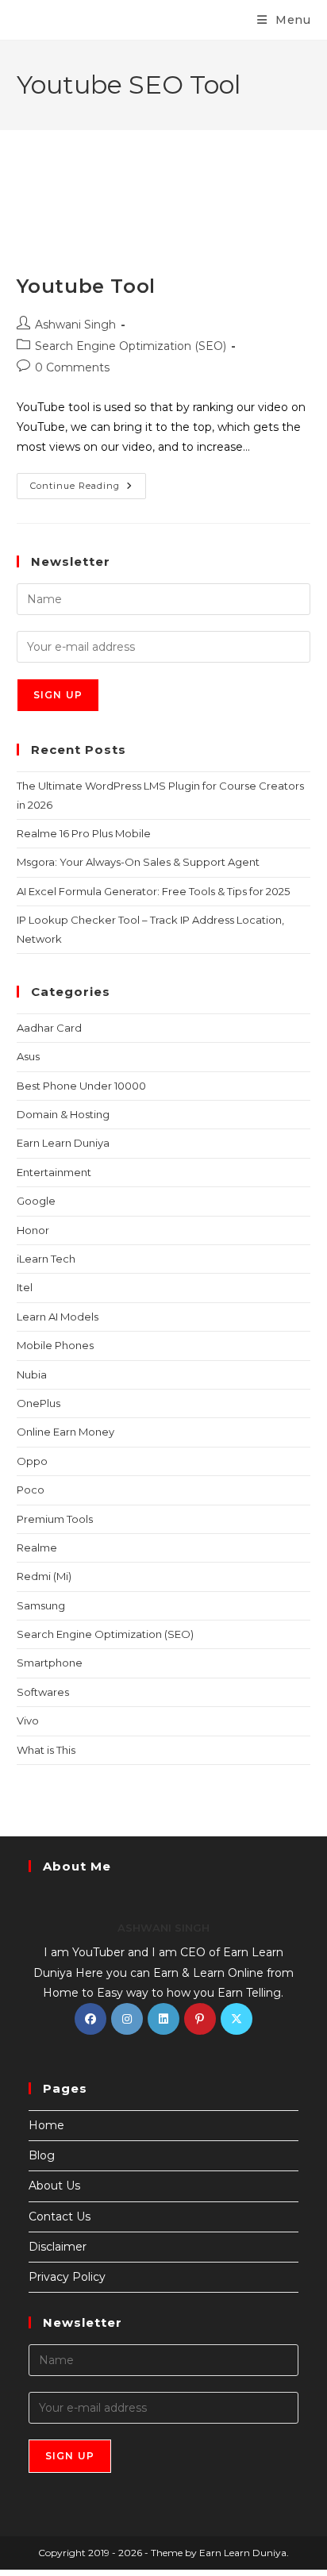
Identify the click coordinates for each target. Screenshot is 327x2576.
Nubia (32, 1375)
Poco (31, 1490)
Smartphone (50, 1663)
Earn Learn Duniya (63, 1143)
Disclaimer (58, 2247)
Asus (28, 1056)
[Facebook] (90, 2019)
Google (36, 1201)
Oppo (32, 1461)
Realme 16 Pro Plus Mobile (84, 833)
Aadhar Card (49, 1028)
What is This (46, 1750)
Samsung (41, 1605)
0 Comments (72, 367)
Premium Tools (55, 1519)
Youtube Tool (86, 286)
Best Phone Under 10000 (81, 1086)
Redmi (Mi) (44, 1576)
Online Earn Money (65, 1432)
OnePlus (38, 1403)
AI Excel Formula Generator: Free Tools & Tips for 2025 (153, 891)
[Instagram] (127, 2019)
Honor (33, 1230)
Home (46, 2125)
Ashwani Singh (75, 325)
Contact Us (60, 2217)
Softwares (43, 1692)
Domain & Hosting (63, 1114)
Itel (25, 1287)
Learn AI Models (58, 1317)
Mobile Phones (55, 1345)
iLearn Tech (46, 1259)
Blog (42, 2155)
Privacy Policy (67, 2277)
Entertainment (54, 1172)
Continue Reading (88, 482)
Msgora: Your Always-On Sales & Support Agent (138, 862)
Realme (37, 1548)
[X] (237, 2019)
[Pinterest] (200, 2019)
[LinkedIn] (163, 2019)
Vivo (28, 1721)
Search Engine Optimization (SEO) (131, 346)
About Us (54, 2186)
